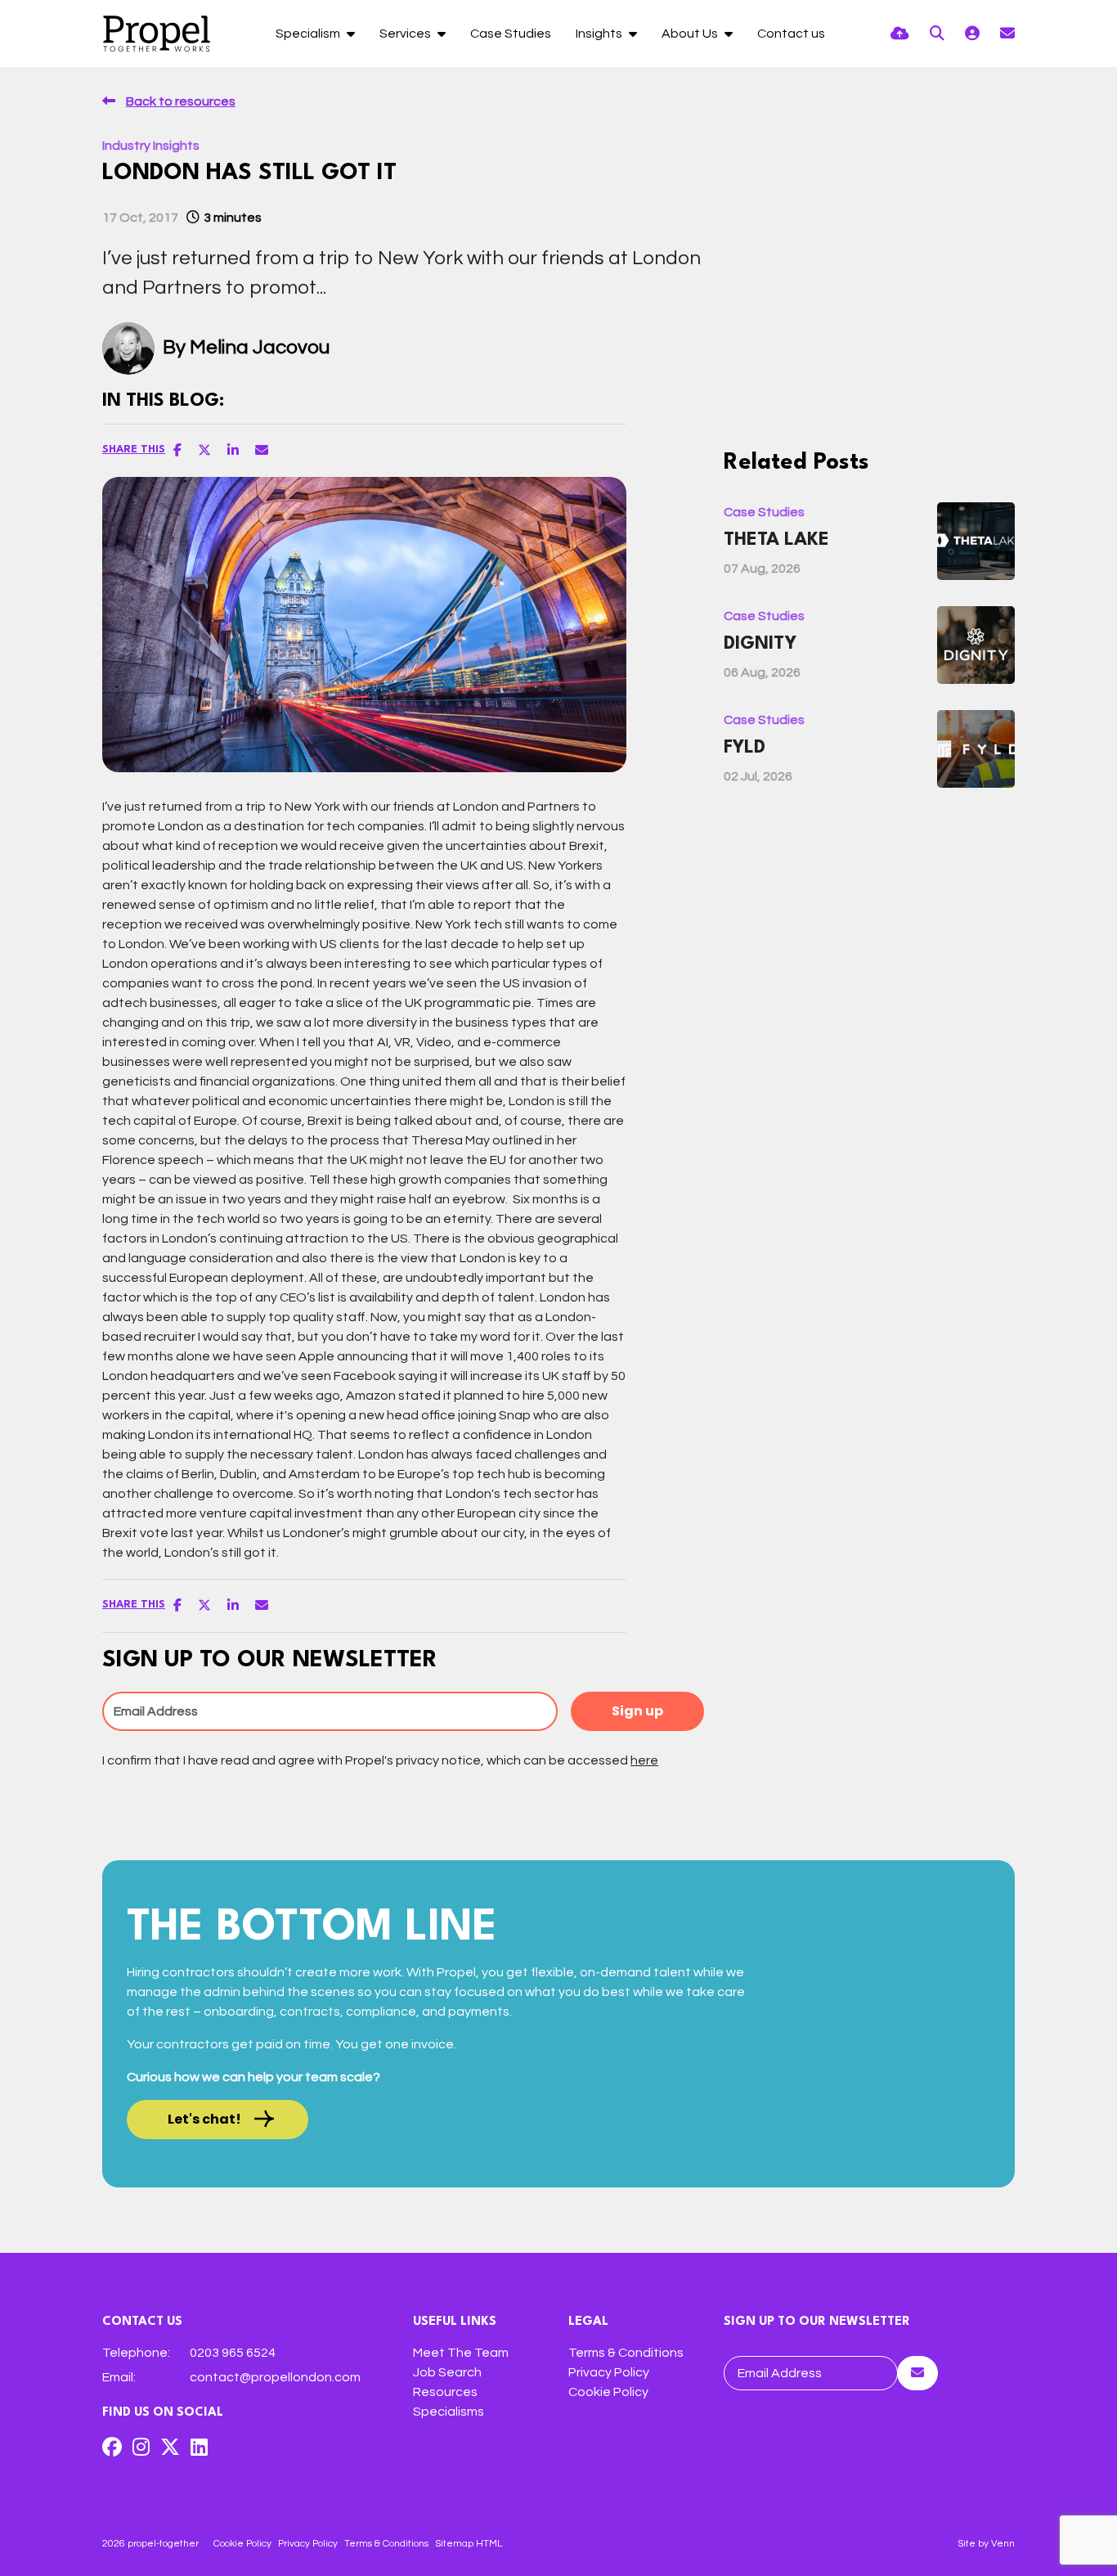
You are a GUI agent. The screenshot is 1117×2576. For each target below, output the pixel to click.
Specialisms (449, 2412)
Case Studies (511, 34)
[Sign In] (972, 34)
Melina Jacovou (260, 347)
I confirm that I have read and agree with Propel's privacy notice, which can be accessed (380, 1760)
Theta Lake (776, 540)
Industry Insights (151, 146)
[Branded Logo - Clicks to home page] (157, 34)
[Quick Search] (937, 34)
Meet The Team (461, 2353)
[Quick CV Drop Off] (900, 34)
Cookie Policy (608, 2392)
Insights (600, 34)
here (644, 1760)
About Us (691, 34)
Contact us (791, 34)
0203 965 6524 (233, 2353)
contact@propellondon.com (275, 2377)
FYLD (745, 748)
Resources (445, 2392)
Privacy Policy (609, 2372)
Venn (1003, 2544)
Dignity (760, 644)
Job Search (447, 2372)
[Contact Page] (1007, 34)
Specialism (309, 34)
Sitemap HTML (469, 2544)
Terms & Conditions (626, 2353)
